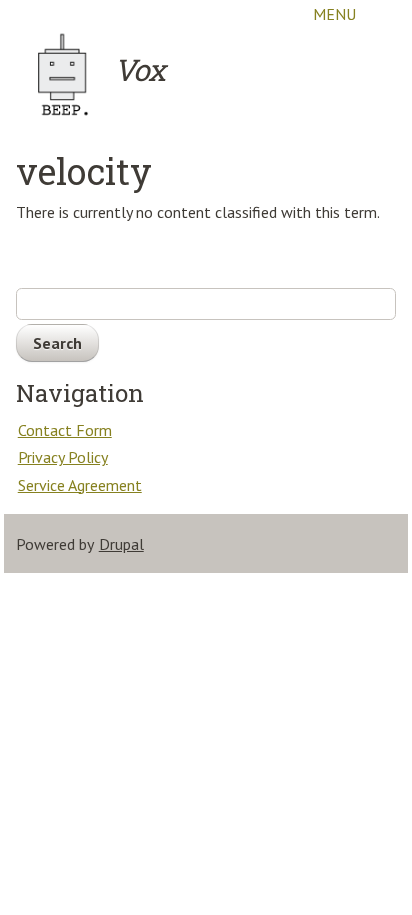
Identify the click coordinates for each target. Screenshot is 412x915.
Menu (334, 14)
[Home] (63, 74)
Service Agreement (80, 485)
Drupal (121, 544)
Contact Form (65, 430)
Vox (139, 69)
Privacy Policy (63, 457)
